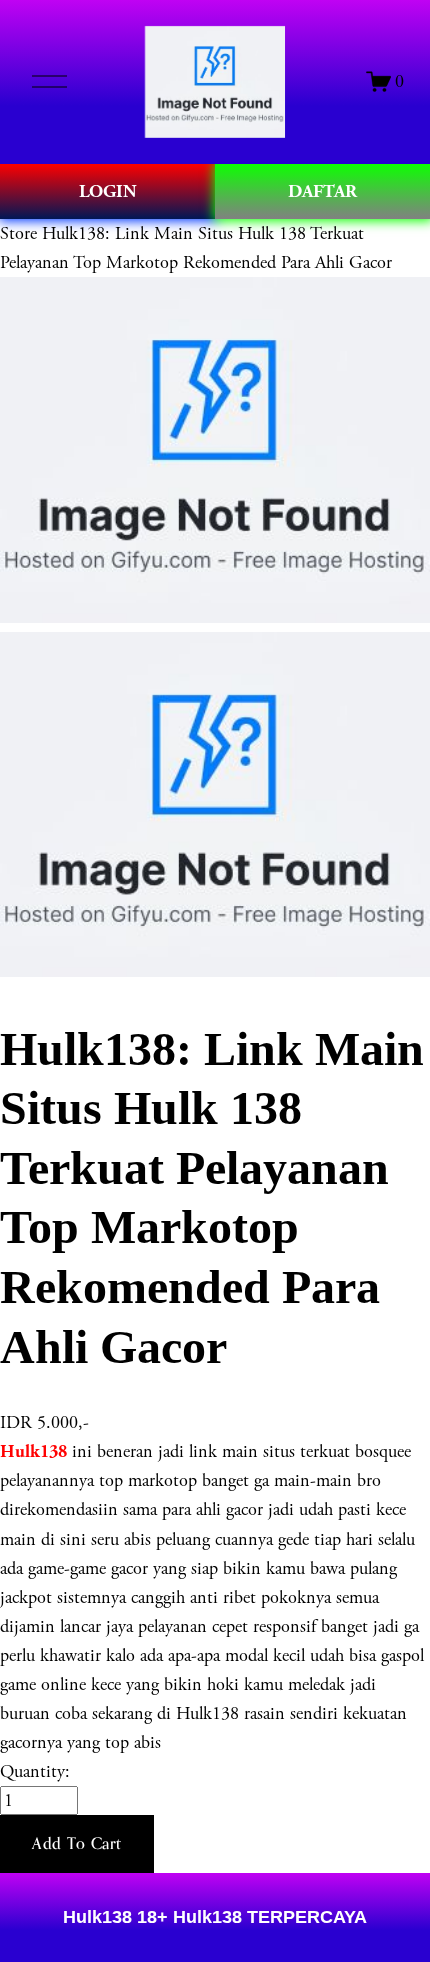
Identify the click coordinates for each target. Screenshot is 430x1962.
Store (18, 233)
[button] (77, 1844)
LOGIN (108, 191)
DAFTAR (322, 191)
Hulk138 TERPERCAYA (267, 1917)
